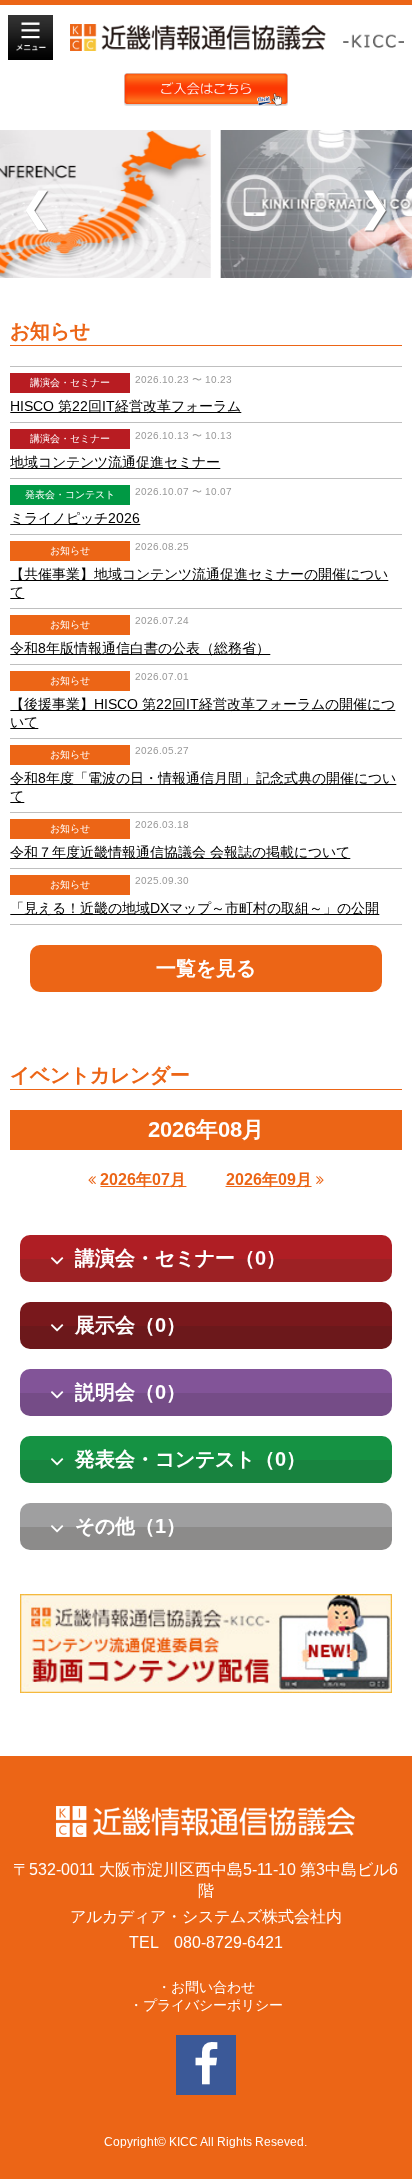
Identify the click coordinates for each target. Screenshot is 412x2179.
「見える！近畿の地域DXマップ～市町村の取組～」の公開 (194, 908)
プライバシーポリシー (213, 2005)
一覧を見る (206, 968)
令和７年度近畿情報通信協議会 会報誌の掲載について (180, 852)
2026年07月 (143, 1179)
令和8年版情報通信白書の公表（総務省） (140, 648)
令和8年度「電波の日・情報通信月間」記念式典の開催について (203, 787)
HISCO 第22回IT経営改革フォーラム (125, 406)
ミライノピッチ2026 (75, 518)
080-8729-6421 (228, 1942)
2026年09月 (269, 1179)
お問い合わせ (213, 1987)
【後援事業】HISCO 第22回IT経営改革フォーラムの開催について (202, 713)
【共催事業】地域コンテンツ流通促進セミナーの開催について (199, 583)
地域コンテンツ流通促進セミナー (115, 462)
